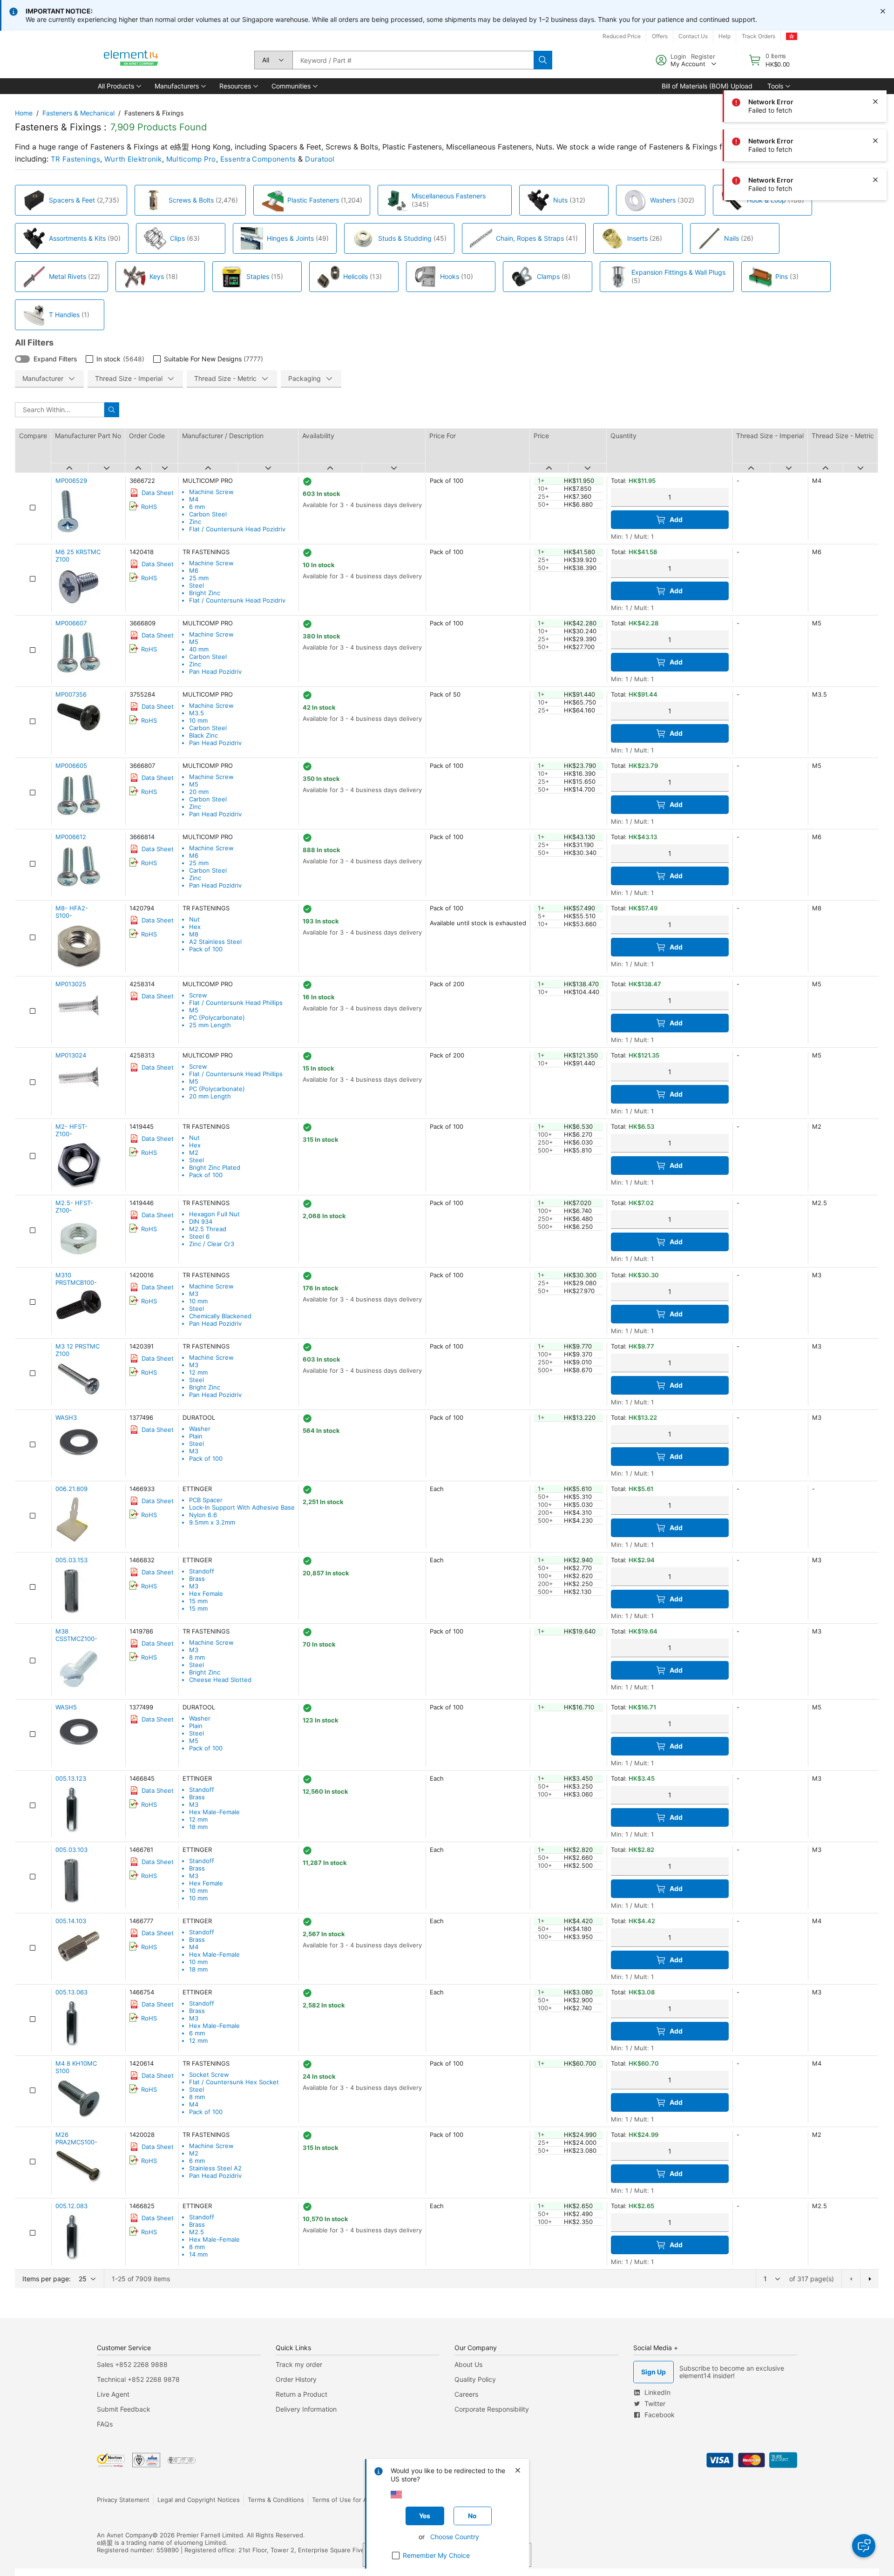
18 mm (198, 1827)
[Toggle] (22, 359)
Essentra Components (258, 159)
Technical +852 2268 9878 (138, 2379)
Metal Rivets (68, 276)
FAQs (105, 2424)
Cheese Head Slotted (220, 1680)
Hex (195, 927)
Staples (258, 276)
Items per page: (47, 2279)
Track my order (299, 2364)
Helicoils (356, 276)
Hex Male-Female (214, 1812)
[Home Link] (131, 60)
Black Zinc (203, 735)
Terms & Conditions (276, 2500)
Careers (466, 2394)
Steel (196, 585)
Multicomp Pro (191, 159)
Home (24, 113)
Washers (663, 200)
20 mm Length (210, 1096)
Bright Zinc (205, 593)
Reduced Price (622, 36)
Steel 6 (199, 1236)
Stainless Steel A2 (215, 2168)
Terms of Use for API (342, 2500)
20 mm (199, 792)
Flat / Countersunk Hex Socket (234, 2082)
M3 (194, 1294)
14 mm (198, 2254)
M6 (194, 570)
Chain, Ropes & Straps (530, 238)
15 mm (198, 1601)
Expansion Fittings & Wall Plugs (678, 272)
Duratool (320, 159)
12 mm (198, 1372)
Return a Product (301, 2394)
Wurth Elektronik (133, 159)
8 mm (197, 1657)
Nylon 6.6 (203, 1515)
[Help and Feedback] (864, 2546)
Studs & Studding (405, 238)
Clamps (548, 276)
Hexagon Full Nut (214, 1214)
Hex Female (206, 1593)
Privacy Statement (123, 2500)
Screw (198, 995)
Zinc (195, 522)
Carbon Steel (208, 514)
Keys (157, 276)
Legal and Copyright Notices (199, 2500)
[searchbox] (413, 60)
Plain (196, 1436)
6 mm (197, 507)
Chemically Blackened (220, 1316)
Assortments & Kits (77, 238)
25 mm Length (210, 1025)
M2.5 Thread (208, 1229)
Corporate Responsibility (492, 2409)
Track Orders (759, 36)
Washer (200, 1429)
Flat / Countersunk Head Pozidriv (237, 529)
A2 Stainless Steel (215, 942)
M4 (194, 499)
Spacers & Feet (72, 200)
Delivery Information (306, 2409)
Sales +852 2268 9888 (132, 2364)
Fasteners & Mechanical (78, 113)
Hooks (450, 276)
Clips (177, 238)
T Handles (64, 315)
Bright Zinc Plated (215, 1167)
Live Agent (113, 2394)
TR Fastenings (75, 159)
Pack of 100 (206, 949)
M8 (194, 934)
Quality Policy (475, 2379)
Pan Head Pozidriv (215, 671)
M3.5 (196, 713)
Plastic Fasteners (313, 200)
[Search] (543, 60)
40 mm (199, 649)
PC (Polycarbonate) (217, 1017)
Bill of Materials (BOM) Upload (707, 86)
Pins (782, 276)
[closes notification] (883, 11)
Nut (194, 919)
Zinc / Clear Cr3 (212, 1244)
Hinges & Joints (290, 238)
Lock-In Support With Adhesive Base (242, 1507)
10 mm (198, 720)
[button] (119, 86)
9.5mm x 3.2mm (212, 1522)
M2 (194, 1152)
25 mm (199, 578)
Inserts (637, 238)
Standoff (202, 1571)
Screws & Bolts (191, 200)
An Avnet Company (125, 2535)
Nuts (560, 200)
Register (703, 56)
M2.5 (196, 2232)
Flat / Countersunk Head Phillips (236, 1003)
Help (725, 36)
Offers (660, 36)
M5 (194, 642)
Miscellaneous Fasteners (449, 196)
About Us (468, 2364)
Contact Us (693, 36)
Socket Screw (209, 2074)
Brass (197, 1579)
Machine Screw (211, 492)
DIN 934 (201, 1221)
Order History (296, 2379)
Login (678, 56)
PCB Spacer (206, 1500)
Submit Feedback (124, 2409)
